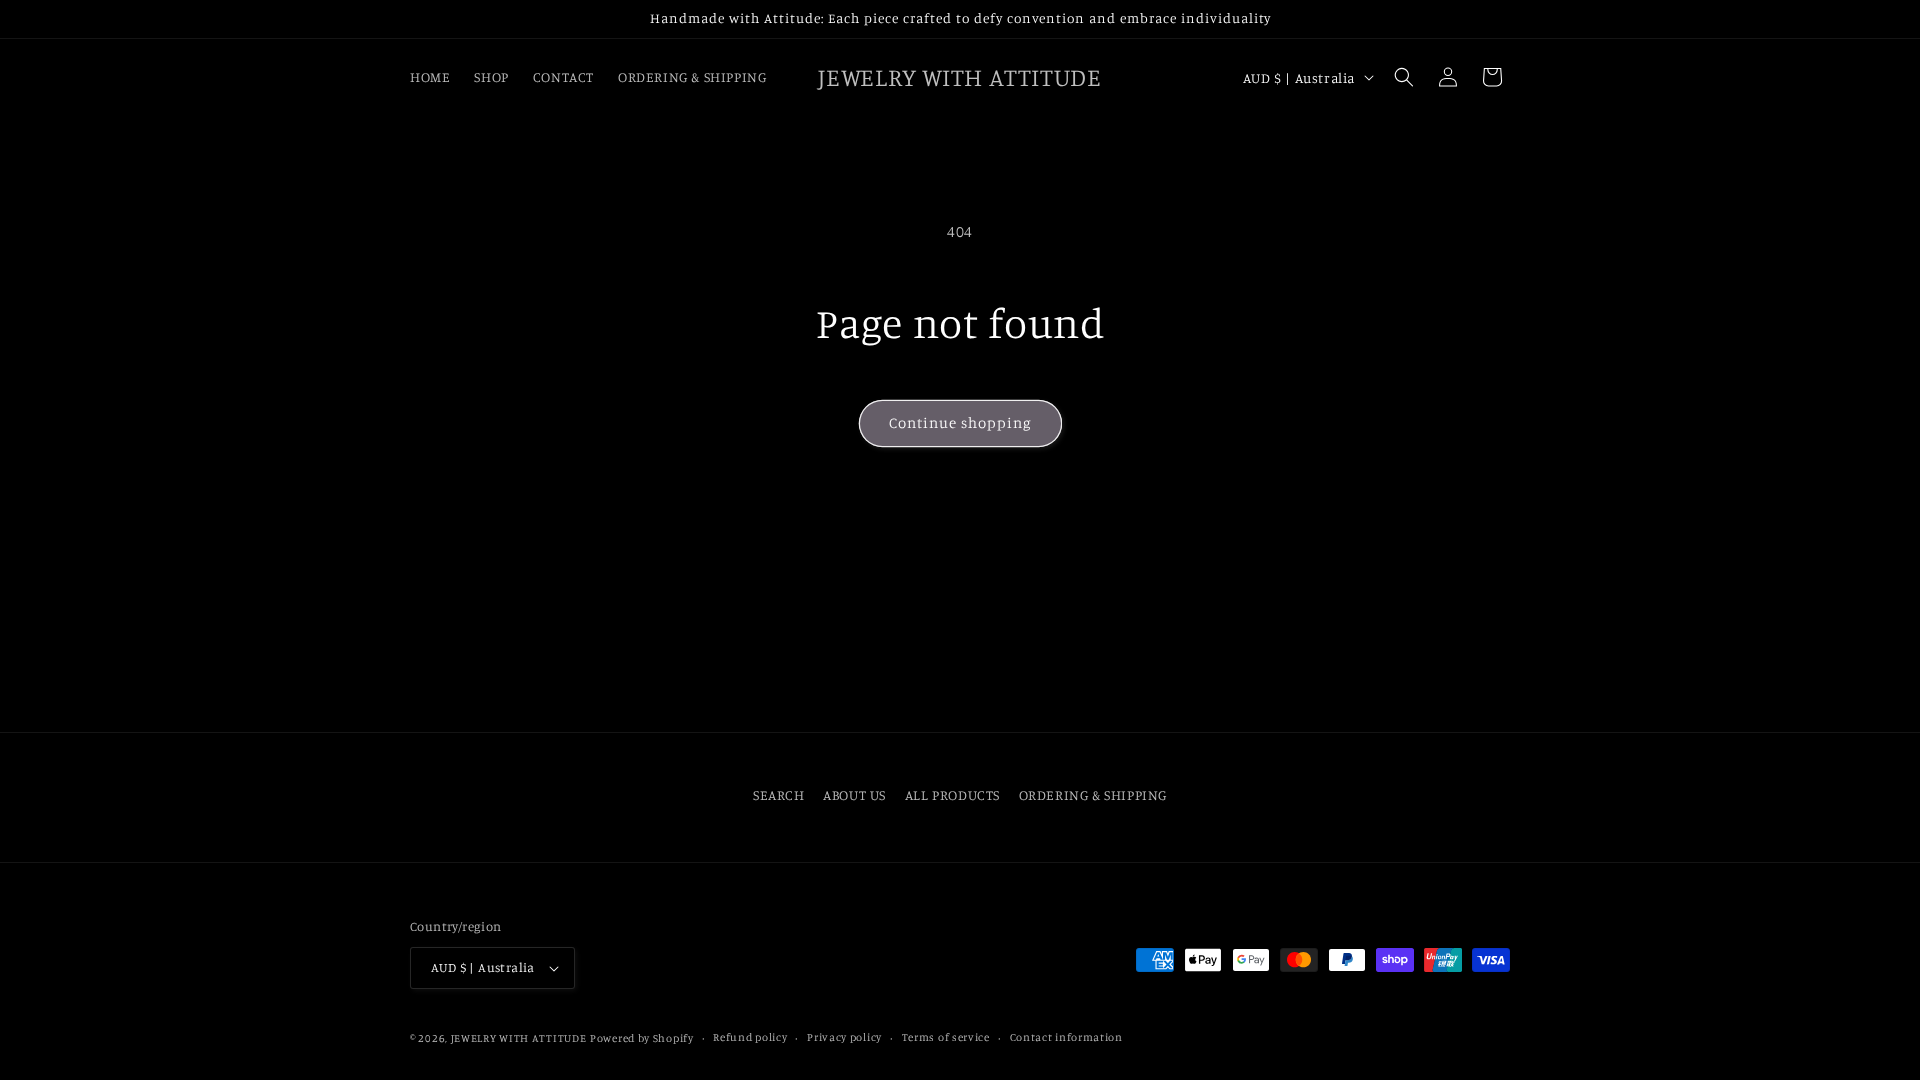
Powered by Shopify (642, 1038)
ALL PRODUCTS (952, 794)
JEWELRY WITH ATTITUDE (519, 1038)
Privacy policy (844, 1037)
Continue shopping (960, 422)
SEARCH (779, 794)
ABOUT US (854, 794)
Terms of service (946, 1037)
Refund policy (750, 1037)
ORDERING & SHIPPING (1093, 794)
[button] (1404, 77)
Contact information (1066, 1037)
